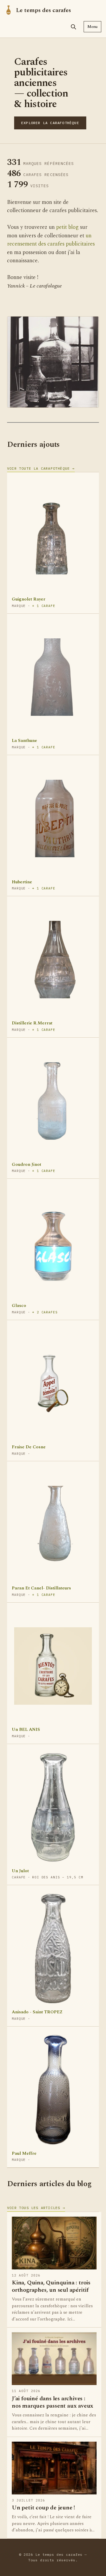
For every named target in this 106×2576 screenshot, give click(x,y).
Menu (92, 27)
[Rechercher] (73, 27)
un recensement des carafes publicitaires (51, 240)
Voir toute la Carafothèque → (41, 468)
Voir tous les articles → (36, 2208)
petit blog (67, 227)
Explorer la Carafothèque (50, 123)
